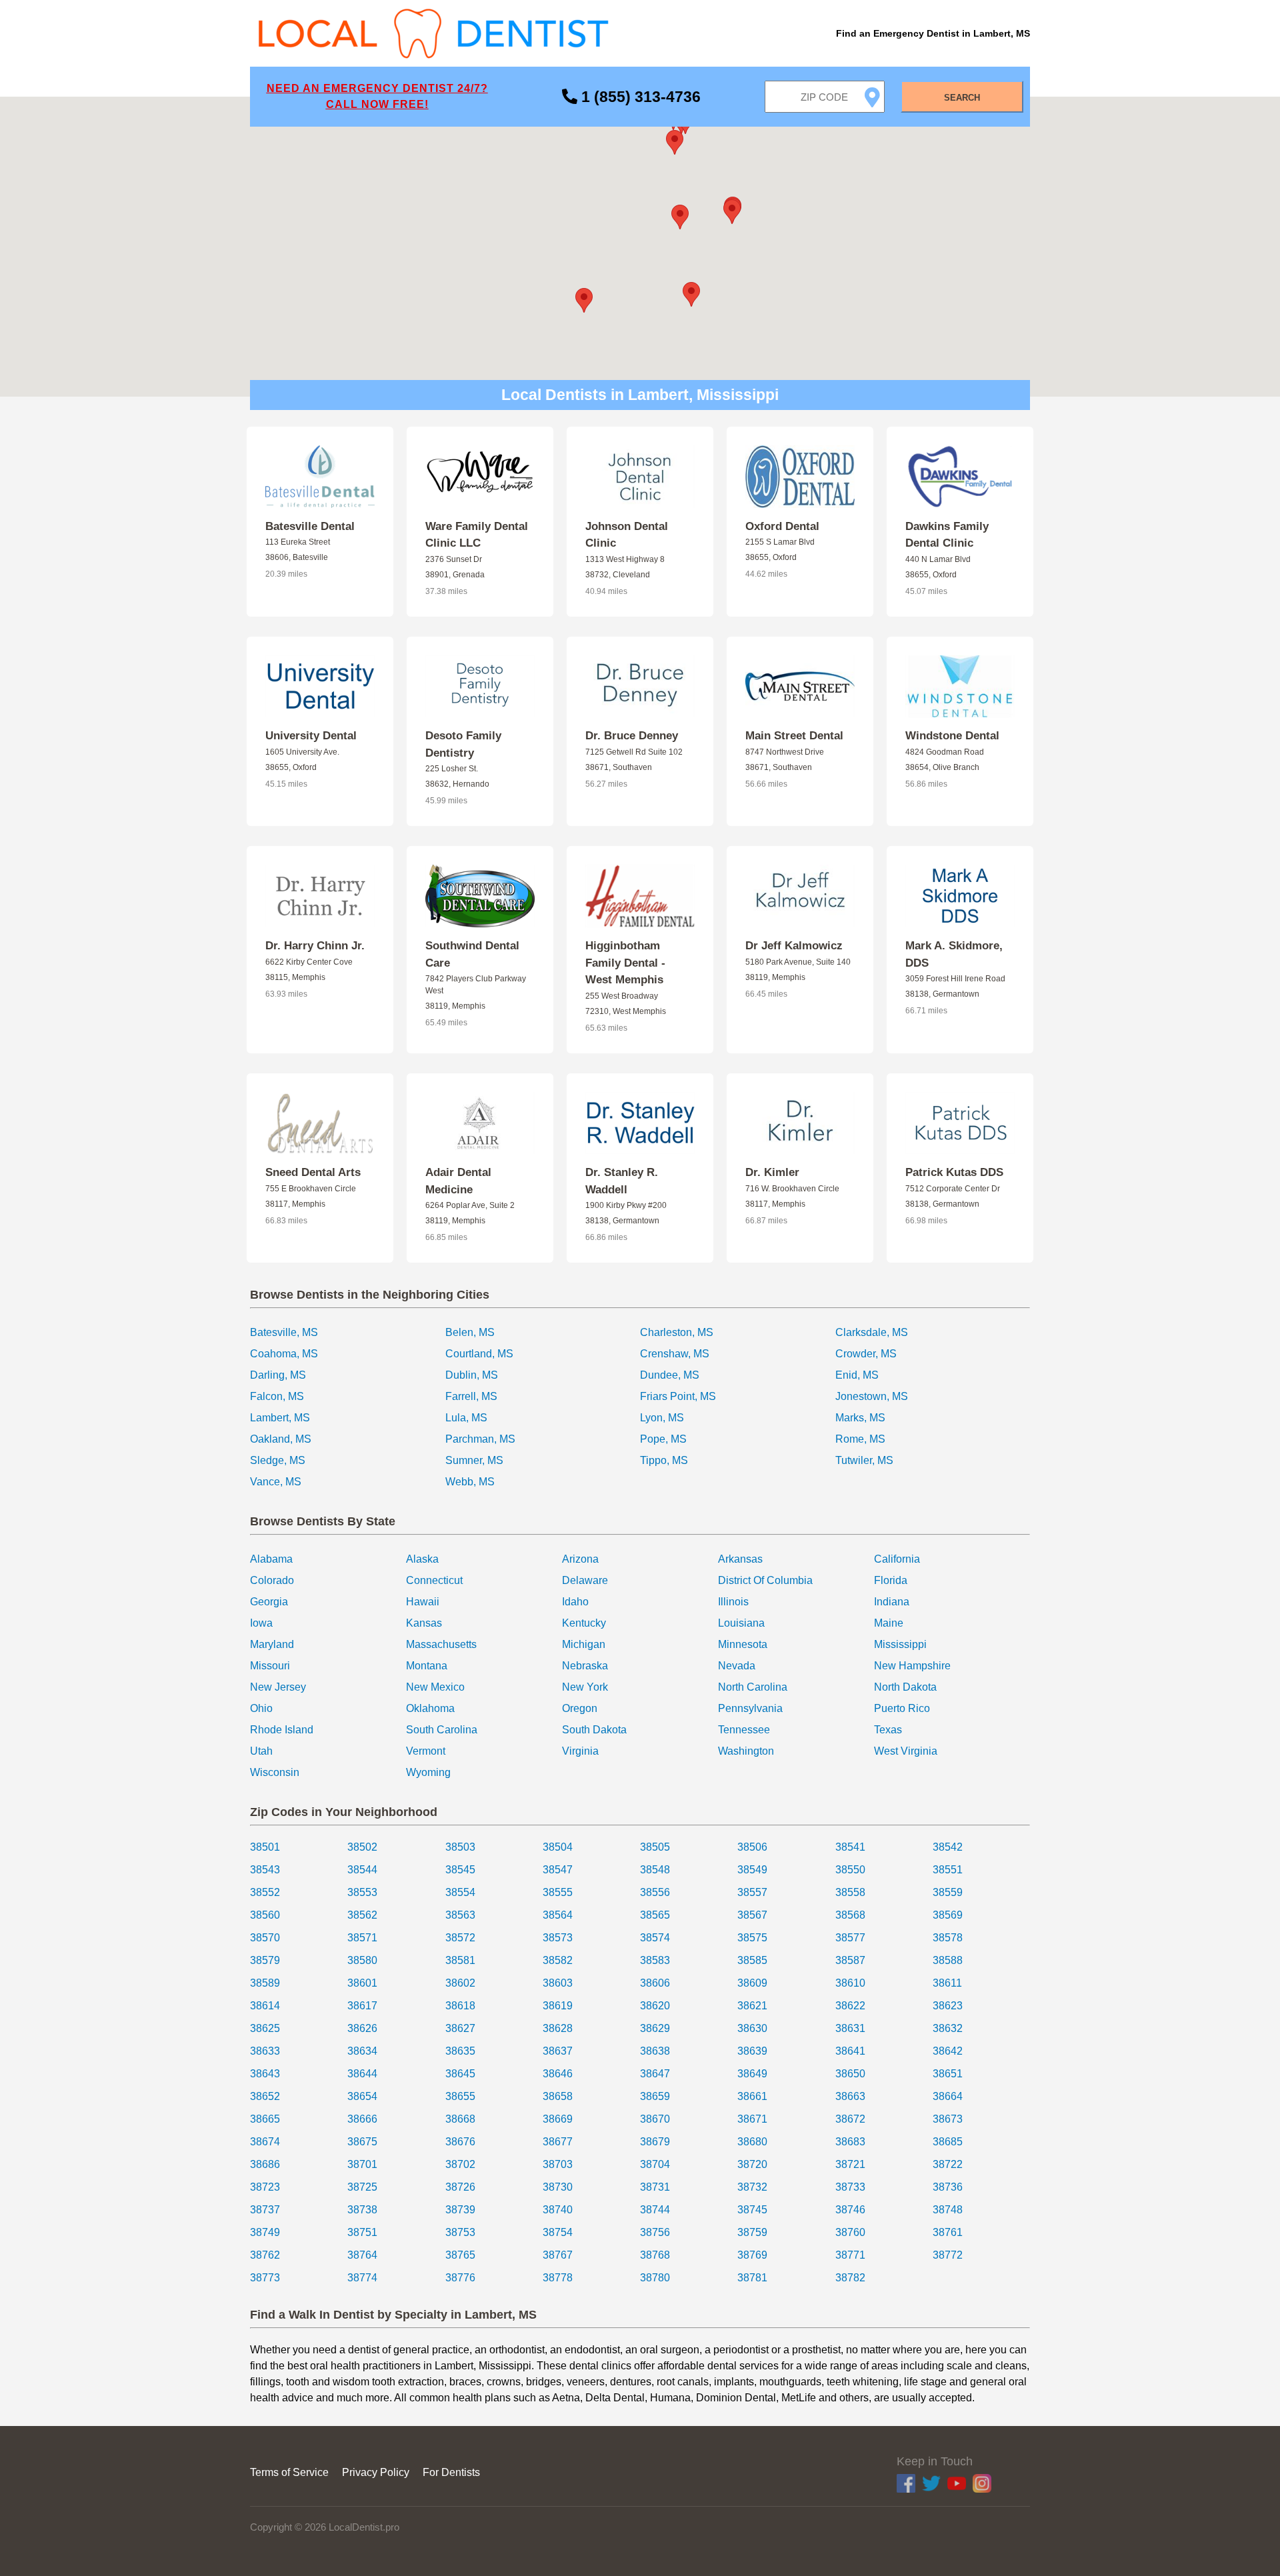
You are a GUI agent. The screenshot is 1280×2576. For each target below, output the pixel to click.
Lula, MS (466, 1418)
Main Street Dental (794, 736)
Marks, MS (860, 1418)
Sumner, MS (474, 1460)
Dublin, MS (472, 1375)
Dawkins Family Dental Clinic (947, 535)
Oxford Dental (782, 526)
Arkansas (740, 1559)
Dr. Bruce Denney (632, 736)
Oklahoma (430, 1708)
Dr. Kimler (772, 1172)
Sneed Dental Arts (313, 1172)
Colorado (272, 1580)
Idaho (575, 1602)
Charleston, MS (677, 1332)
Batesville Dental (310, 526)
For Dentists (451, 2472)
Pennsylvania (750, 1708)
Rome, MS (860, 1439)
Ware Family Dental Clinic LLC (477, 535)
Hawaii (423, 1602)
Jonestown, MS (872, 1396)
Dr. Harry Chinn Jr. (315, 946)
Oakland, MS (281, 1439)
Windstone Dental (952, 736)
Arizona (580, 1559)
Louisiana (741, 1623)
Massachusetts (441, 1644)
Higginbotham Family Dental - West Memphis (625, 963)
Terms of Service (289, 2472)
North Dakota (905, 1687)
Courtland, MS (479, 1354)
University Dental (311, 736)
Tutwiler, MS (864, 1460)
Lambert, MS (280, 1418)
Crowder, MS (866, 1354)
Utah (261, 1751)
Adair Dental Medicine (458, 1181)
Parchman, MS (480, 1439)
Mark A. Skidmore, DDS (954, 954)
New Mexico (435, 1687)
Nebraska (585, 1666)
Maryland (272, 1644)
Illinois (733, 1602)
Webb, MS (470, 1482)
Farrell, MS (471, 1396)
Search (962, 98)
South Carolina (442, 1730)
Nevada (737, 1666)
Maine (889, 1623)
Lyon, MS (662, 1418)
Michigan (584, 1644)
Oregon (580, 1708)
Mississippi (900, 1644)
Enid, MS (857, 1375)
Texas (888, 1730)
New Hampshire (912, 1666)
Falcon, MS (277, 1396)
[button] (680, 217)
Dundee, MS (670, 1375)
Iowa (261, 1623)
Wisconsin (275, 1772)
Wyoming (428, 1772)
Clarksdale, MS (872, 1332)
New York (585, 1687)
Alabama (271, 1559)
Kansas (424, 1623)
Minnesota (743, 1644)
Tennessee (744, 1730)
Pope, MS (663, 1439)
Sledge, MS (278, 1460)
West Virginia (906, 1751)
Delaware (585, 1580)
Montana (427, 1666)
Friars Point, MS (678, 1396)
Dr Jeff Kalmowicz (794, 946)
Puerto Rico (902, 1708)
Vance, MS (276, 1482)
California (897, 1559)
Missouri (270, 1666)
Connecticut (434, 1580)
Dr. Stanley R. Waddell (622, 1181)
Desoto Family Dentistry (463, 744)
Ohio (261, 1708)
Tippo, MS (664, 1460)
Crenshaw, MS (675, 1354)
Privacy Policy (376, 2472)
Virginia (580, 1751)
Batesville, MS (284, 1332)
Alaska (422, 1559)
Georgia (269, 1602)
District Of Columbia (765, 1580)
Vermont (426, 1751)
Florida (891, 1580)
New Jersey (278, 1687)
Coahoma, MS (284, 1354)
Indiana (892, 1602)
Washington (746, 1751)
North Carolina (753, 1687)
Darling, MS (278, 1375)
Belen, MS (470, 1332)
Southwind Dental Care (472, 954)
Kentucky (584, 1623)
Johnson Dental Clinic (627, 535)
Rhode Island (282, 1730)
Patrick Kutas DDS (954, 1172)
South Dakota (594, 1730)
